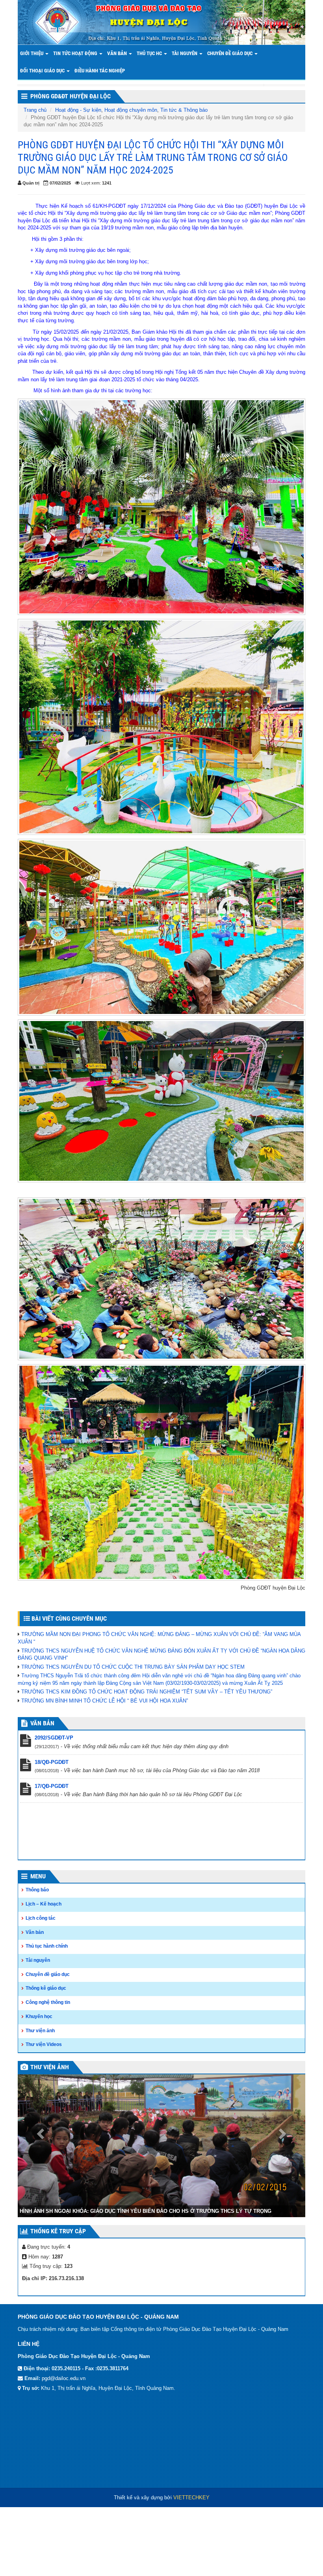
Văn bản (118, 53)
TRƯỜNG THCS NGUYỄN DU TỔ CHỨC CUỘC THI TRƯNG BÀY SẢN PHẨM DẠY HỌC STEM (133, 1667)
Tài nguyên (185, 53)
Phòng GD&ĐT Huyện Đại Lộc (71, 96)
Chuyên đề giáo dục (230, 53)
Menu (38, 1876)
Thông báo (37, 1890)
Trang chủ (35, 110)
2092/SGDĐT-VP (54, 1738)
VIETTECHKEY (191, 2569)
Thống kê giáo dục (46, 1988)
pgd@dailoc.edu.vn (64, 2450)
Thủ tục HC (150, 53)
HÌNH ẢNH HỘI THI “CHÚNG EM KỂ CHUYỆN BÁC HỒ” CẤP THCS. (100, 2282)
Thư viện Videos (44, 2044)
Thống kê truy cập (58, 2302)
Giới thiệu (32, 53)
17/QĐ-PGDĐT (52, 1786)
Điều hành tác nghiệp (100, 71)
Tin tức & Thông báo (184, 110)
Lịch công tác (41, 1918)
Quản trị (31, 183)
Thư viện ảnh (40, 2031)
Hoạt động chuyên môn (131, 110)
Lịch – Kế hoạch (44, 1904)
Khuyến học (39, 2016)
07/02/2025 (60, 183)
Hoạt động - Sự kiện (78, 110)
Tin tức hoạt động (76, 53)
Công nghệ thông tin (48, 2002)
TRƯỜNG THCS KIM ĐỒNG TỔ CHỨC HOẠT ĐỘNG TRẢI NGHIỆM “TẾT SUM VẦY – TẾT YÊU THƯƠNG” (147, 1692)
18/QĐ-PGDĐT (52, 1762)
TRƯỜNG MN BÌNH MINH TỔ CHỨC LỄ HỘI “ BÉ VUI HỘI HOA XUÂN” (105, 1701)
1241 (107, 183)
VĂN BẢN (42, 1723)
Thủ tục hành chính (47, 1946)
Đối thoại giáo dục (43, 71)
